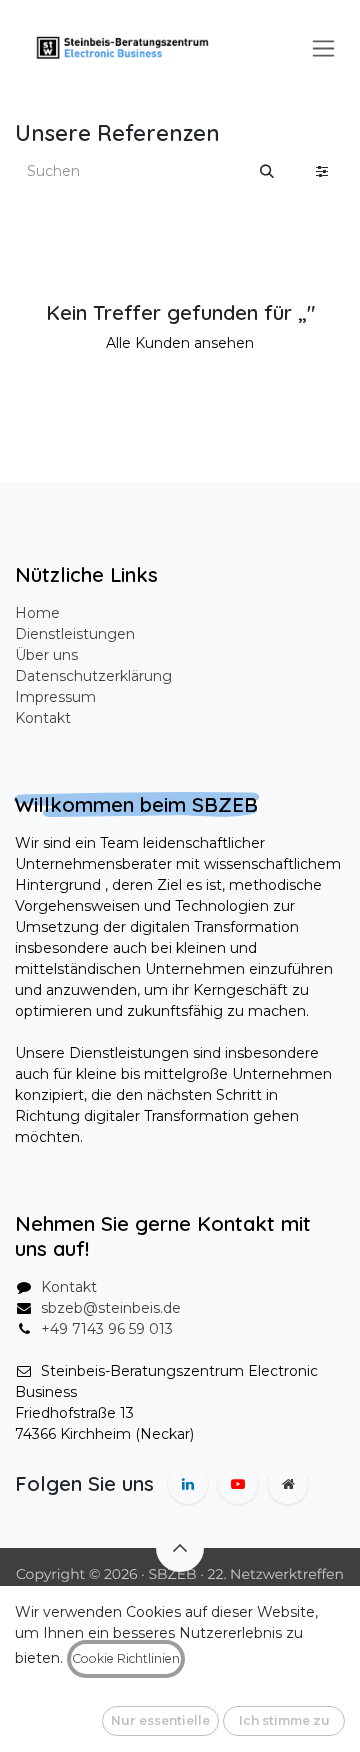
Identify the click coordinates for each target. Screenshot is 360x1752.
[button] (180, 1548)
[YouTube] (238, 1484)
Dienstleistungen (75, 634)
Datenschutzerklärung (93, 676)
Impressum (55, 697)
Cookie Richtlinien (126, 1658)
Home (37, 613)
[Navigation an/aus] (323, 48)
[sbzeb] (288, 1484)
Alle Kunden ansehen (180, 343)
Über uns (46, 655)
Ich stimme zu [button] (284, 1720)
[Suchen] (267, 171)
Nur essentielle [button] (160, 1720)
